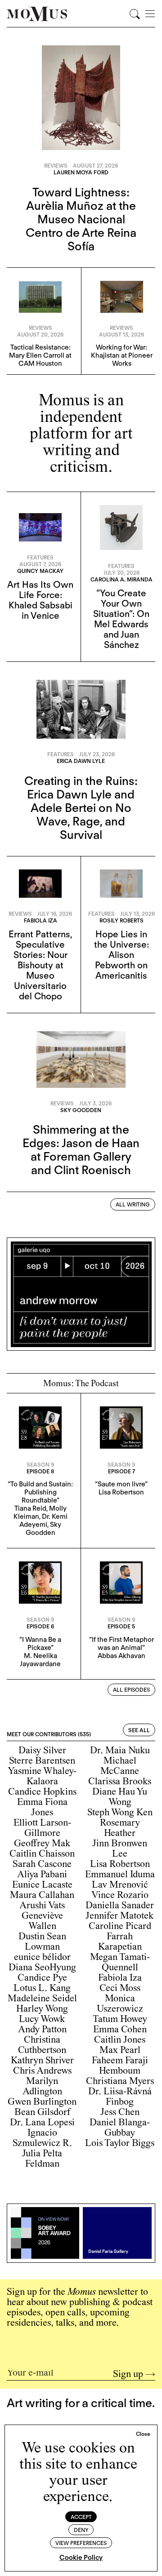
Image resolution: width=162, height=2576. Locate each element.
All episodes (131, 1690)
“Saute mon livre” (121, 1484)
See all (139, 1730)
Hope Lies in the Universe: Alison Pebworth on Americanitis (121, 955)
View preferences (81, 2543)
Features (40, 557)
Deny (81, 2530)
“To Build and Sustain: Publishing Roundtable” (40, 1492)
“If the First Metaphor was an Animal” (121, 1644)
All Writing (133, 1204)
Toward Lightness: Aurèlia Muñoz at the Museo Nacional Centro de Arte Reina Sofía (81, 219)
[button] (143, 2434)
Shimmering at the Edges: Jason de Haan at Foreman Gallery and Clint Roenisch (81, 1150)
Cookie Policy (81, 2558)
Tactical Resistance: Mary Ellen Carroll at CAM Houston (40, 355)
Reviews (56, 166)
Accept (81, 2517)
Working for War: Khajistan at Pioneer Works (122, 355)
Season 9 (40, 1465)
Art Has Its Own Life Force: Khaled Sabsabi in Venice (40, 600)
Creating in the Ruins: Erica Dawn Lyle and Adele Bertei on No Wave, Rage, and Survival (81, 808)
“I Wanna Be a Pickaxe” (40, 1644)
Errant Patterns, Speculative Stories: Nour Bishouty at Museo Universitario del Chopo (40, 965)
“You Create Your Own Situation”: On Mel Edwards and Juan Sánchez (121, 619)
